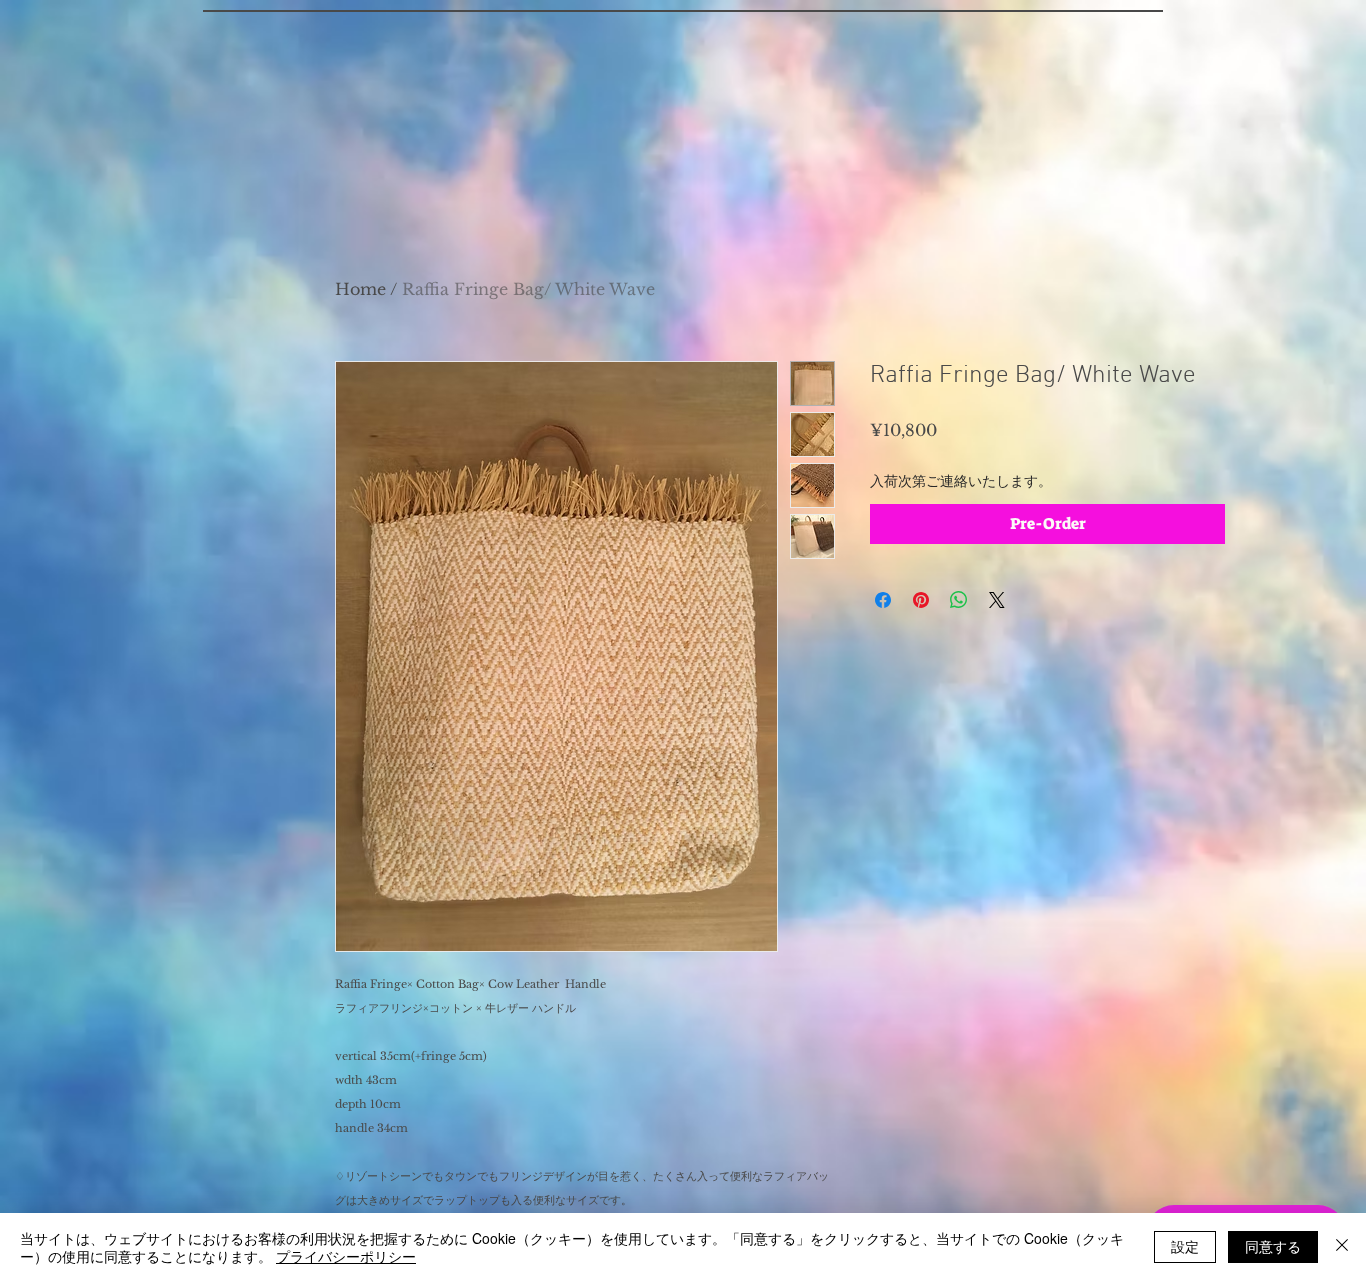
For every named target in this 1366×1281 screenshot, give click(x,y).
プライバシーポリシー (346, 1256)
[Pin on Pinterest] (921, 600)
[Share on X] (997, 600)
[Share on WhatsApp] (959, 600)
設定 (1185, 1246)
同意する (1273, 1246)
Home (360, 289)
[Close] (1342, 1247)
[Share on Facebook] (883, 600)
